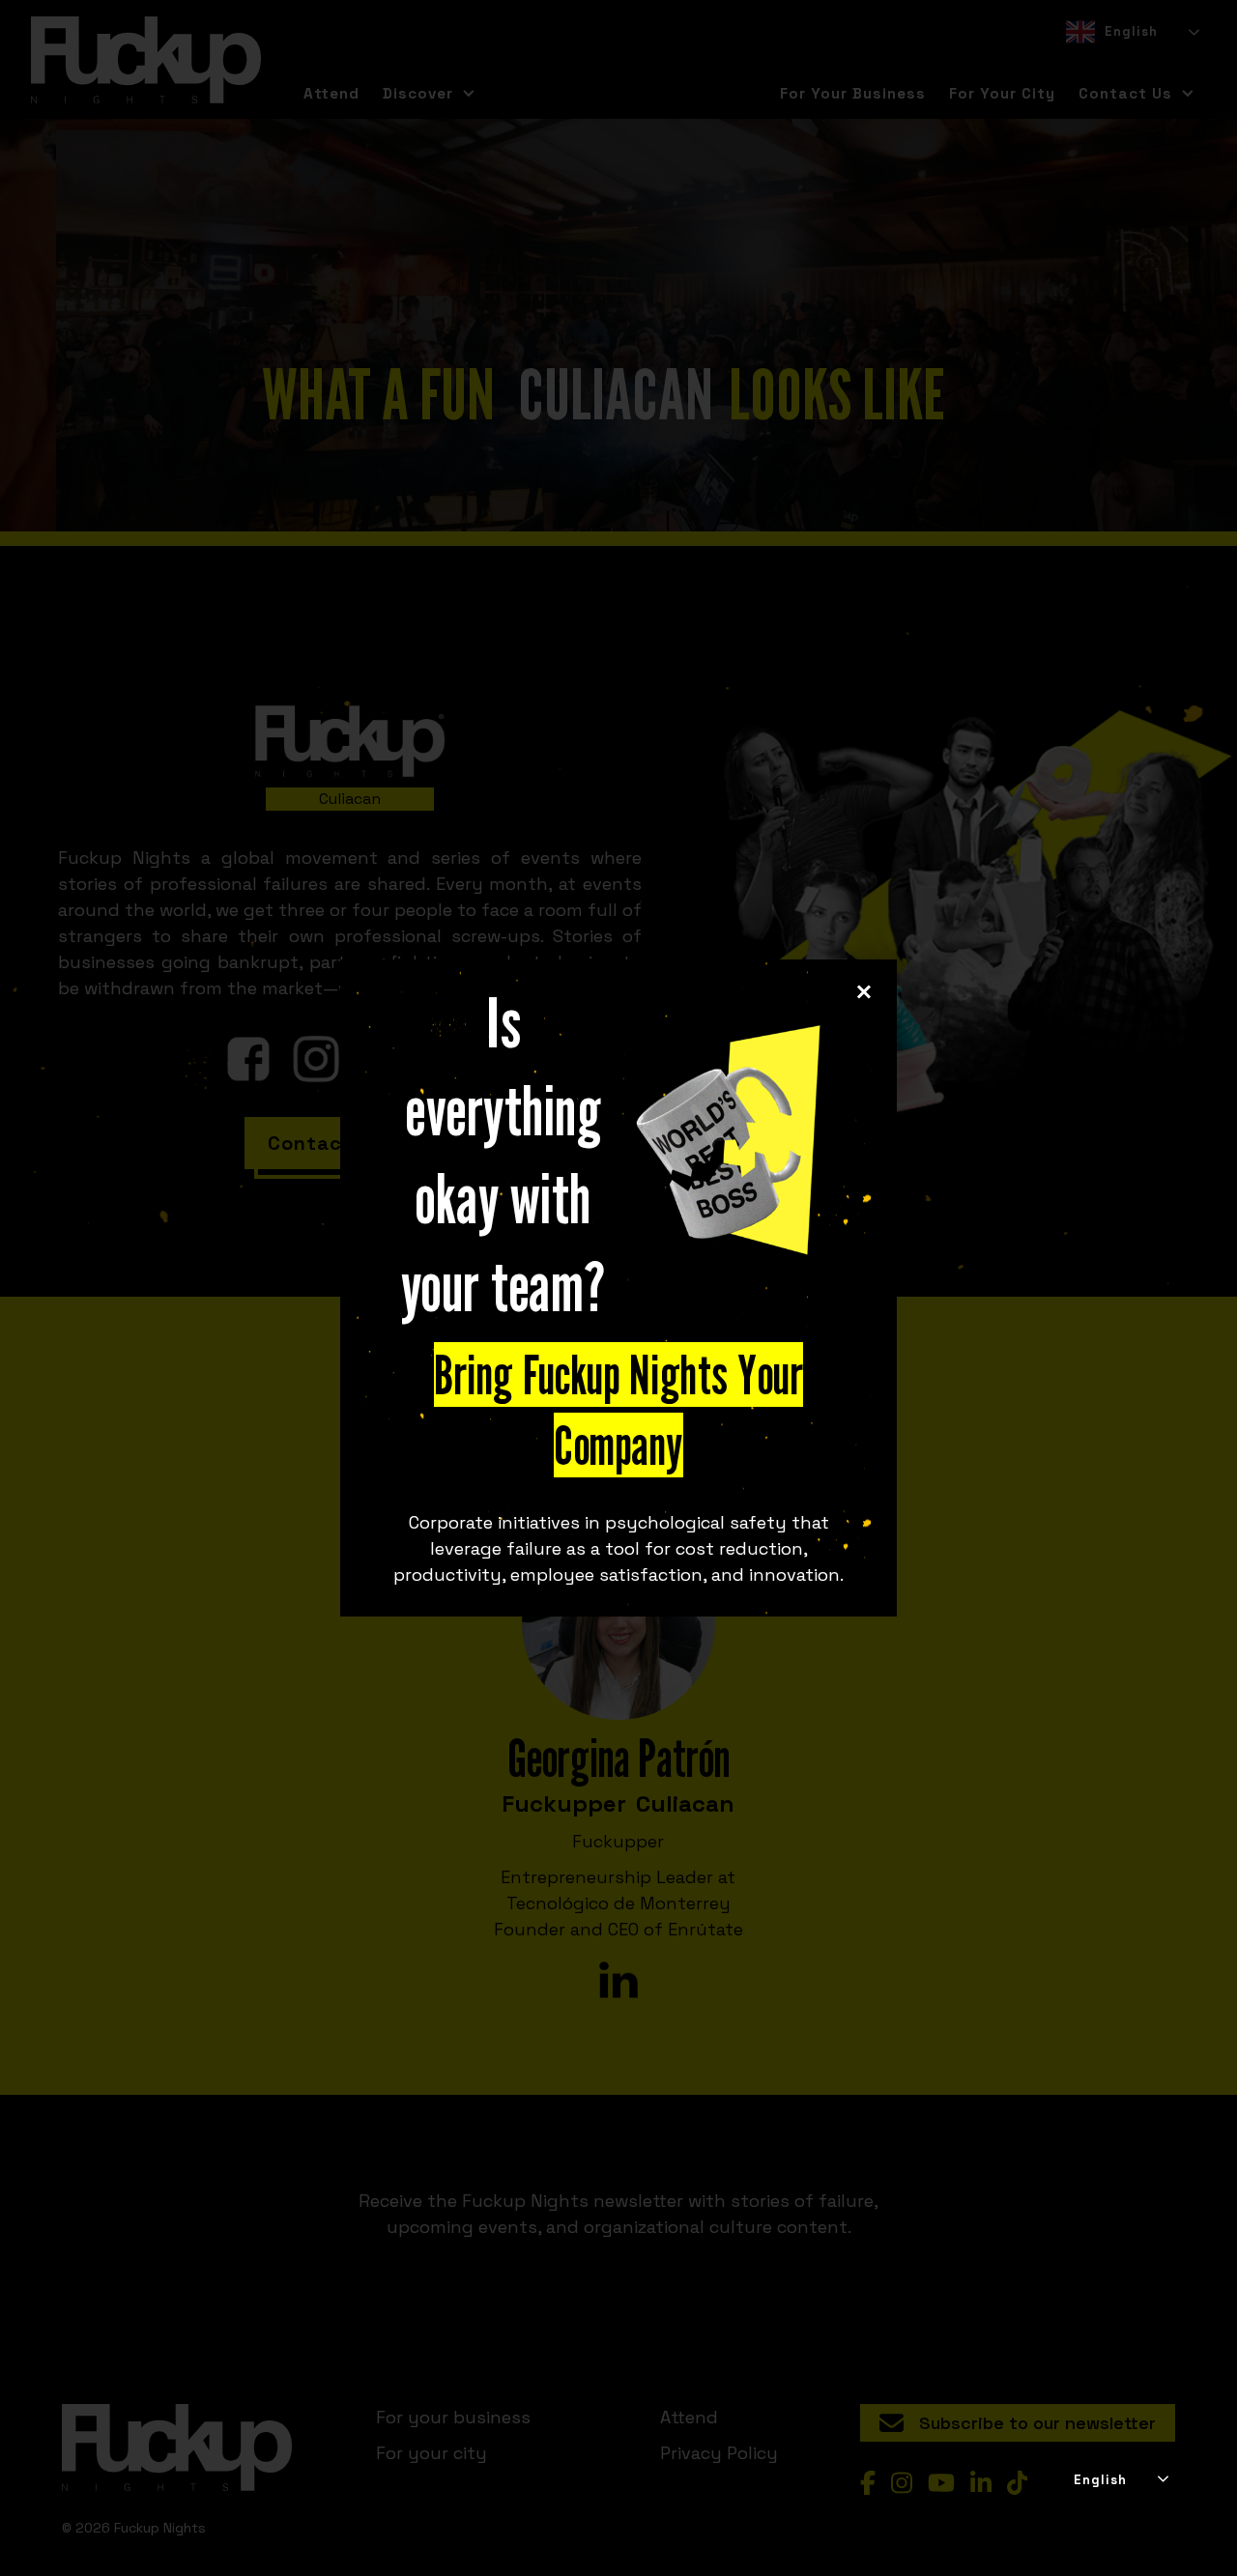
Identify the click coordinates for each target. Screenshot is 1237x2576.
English (1100, 2480)
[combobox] (1120, 2480)
